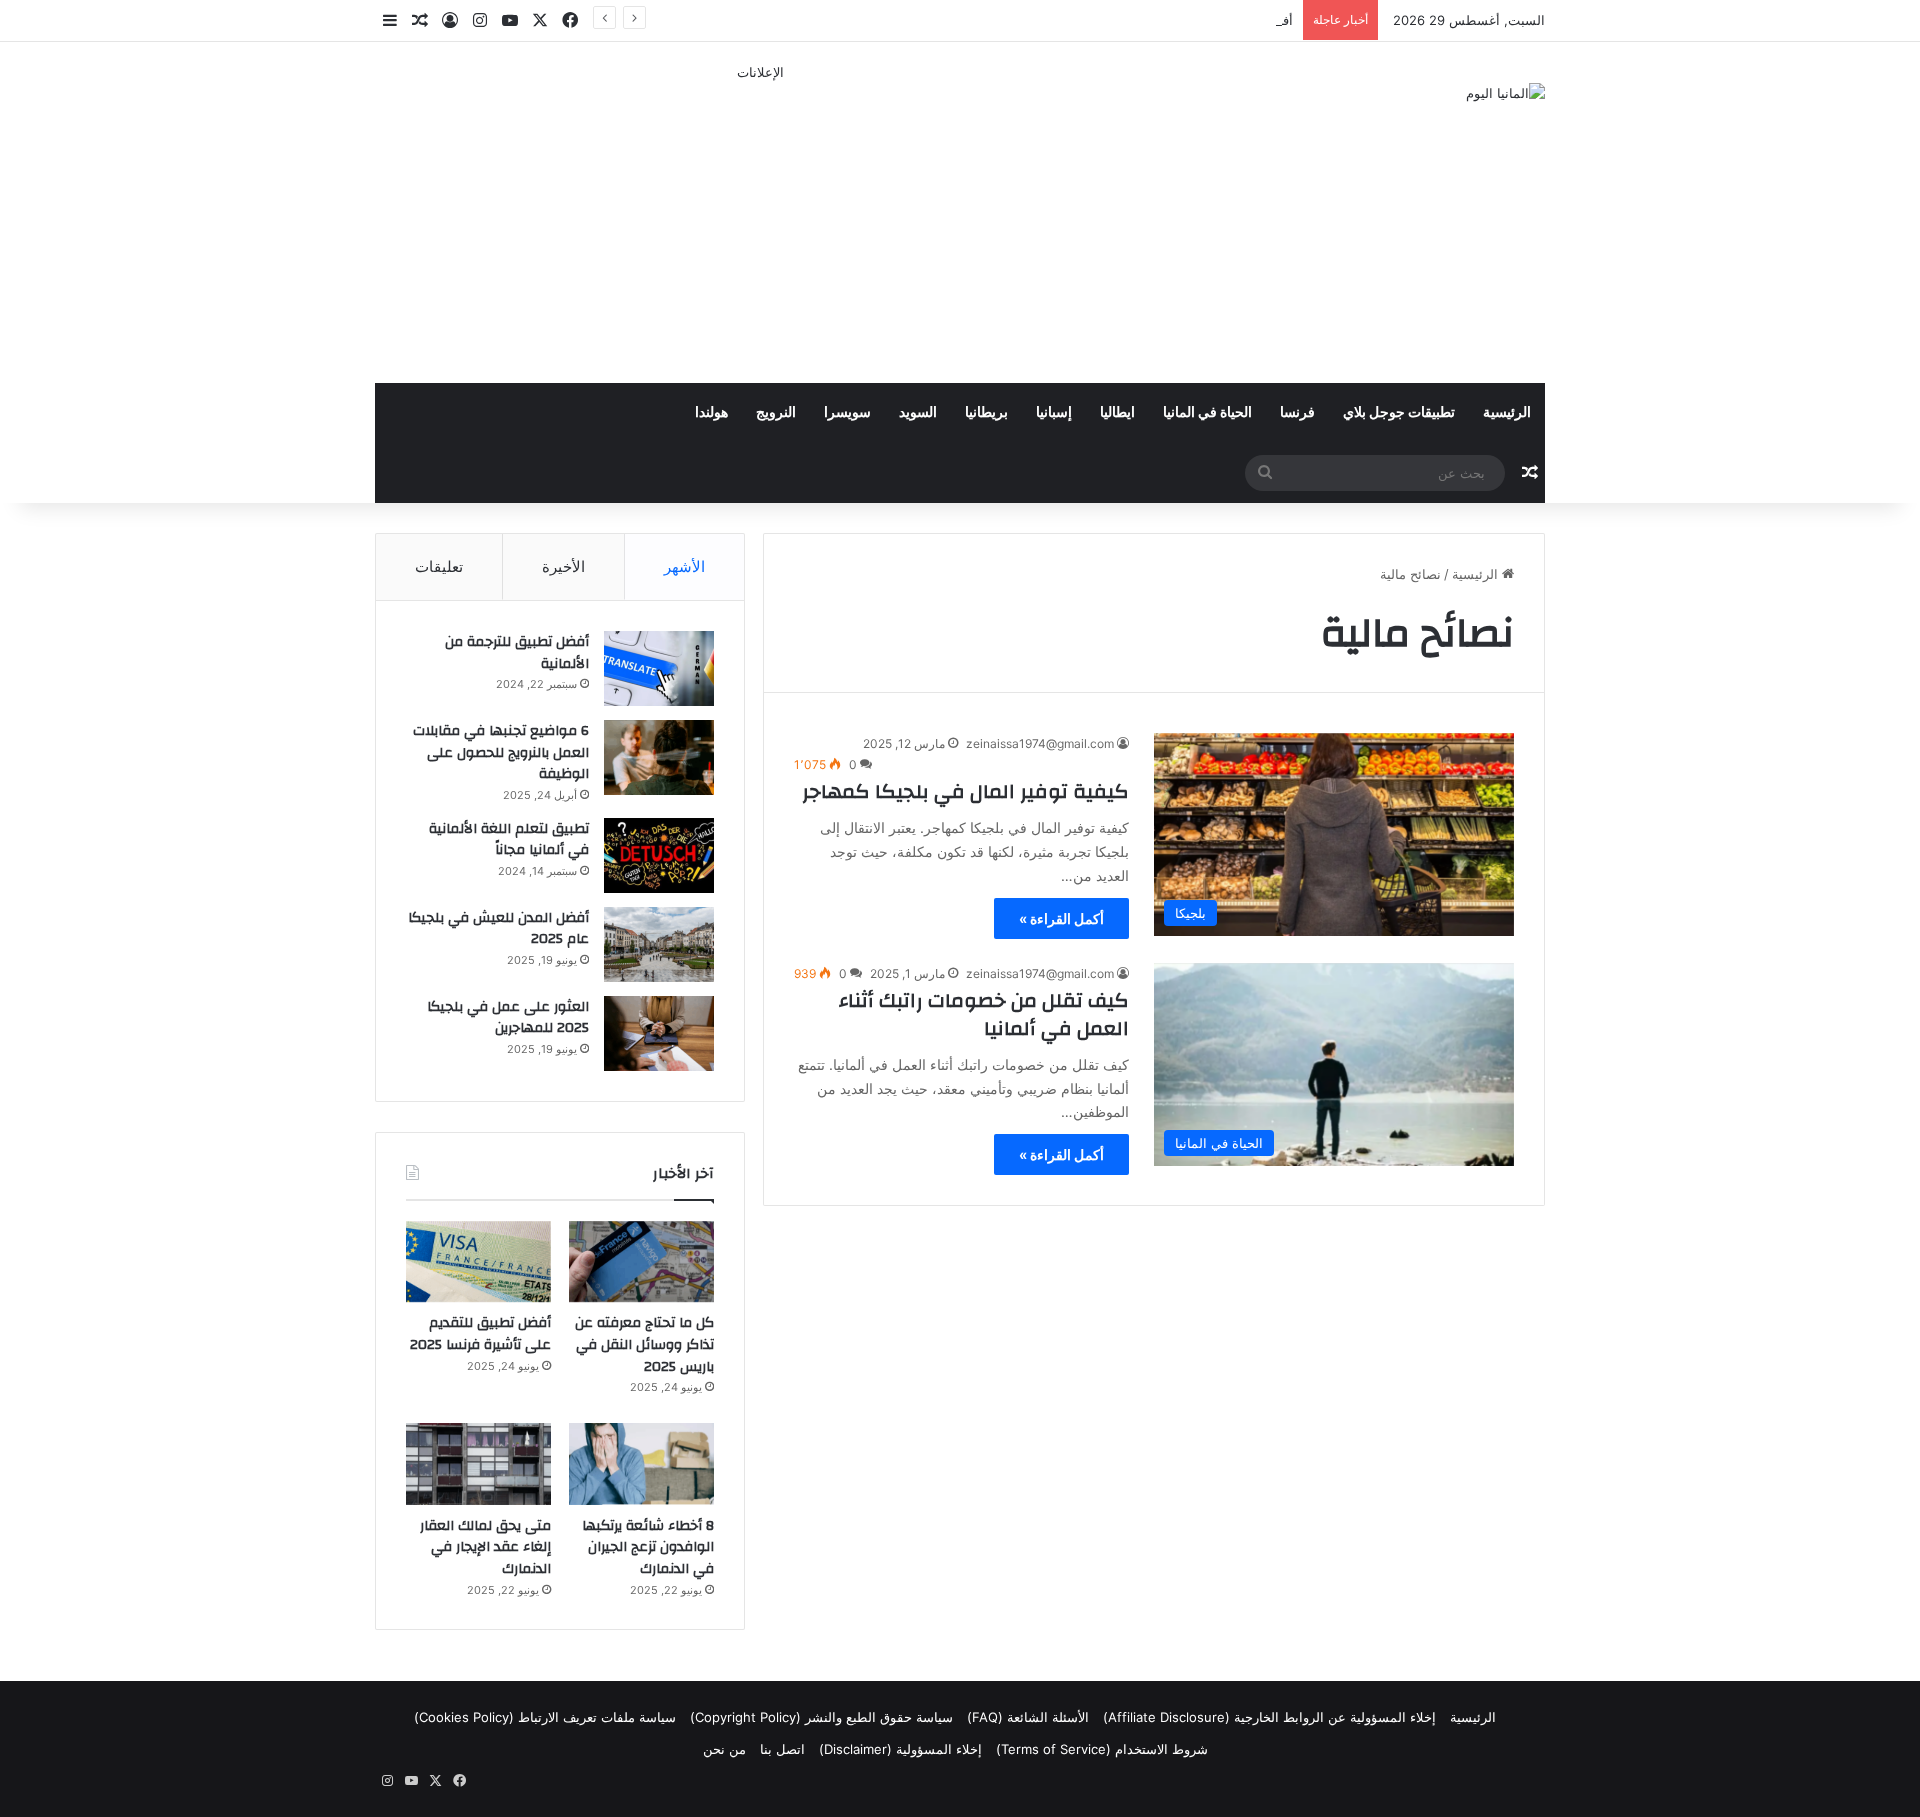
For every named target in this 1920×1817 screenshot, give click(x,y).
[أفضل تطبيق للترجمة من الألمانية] (659, 668)
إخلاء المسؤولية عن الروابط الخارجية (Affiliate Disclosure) (1269, 1717)
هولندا (711, 413)
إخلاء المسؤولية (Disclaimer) (900, 1749)
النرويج (776, 413)
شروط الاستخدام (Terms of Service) (1102, 1749)
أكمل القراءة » (1061, 918)
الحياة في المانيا (1207, 413)
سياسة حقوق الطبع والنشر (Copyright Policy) (821, 1717)
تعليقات (439, 566)
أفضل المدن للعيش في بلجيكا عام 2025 (498, 929)
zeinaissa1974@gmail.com (1040, 743)
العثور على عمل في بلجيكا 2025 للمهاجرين (508, 1018)
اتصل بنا (782, 1749)
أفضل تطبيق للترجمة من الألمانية (517, 653)
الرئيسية (1507, 413)
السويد (918, 413)
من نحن (724, 1749)
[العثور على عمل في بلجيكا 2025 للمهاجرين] (659, 1033)
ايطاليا (1117, 413)
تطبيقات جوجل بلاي (1399, 413)
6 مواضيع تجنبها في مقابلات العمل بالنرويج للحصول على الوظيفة (501, 752)
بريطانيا (986, 413)
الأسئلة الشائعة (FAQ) (1028, 1717)
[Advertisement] (760, 223)
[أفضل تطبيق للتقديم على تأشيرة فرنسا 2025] (478, 1262)
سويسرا (847, 413)
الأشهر (684, 566)
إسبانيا (1054, 413)
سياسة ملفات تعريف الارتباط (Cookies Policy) (545, 1717)
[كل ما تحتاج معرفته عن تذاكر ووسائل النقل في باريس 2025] (641, 1262)
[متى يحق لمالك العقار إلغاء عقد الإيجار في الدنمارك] (478, 1464)
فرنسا (1297, 413)
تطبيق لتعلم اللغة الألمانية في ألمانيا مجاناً (509, 840)
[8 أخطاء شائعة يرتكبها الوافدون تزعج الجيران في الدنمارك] (641, 1464)
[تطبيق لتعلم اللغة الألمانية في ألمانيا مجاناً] (659, 855)
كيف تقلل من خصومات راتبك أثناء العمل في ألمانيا (984, 1014)
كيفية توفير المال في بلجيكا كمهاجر (965, 791)
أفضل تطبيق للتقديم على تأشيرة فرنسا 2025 (1166, 20)
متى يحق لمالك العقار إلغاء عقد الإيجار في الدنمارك (485, 1547)
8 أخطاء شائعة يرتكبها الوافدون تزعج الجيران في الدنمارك (648, 1547)
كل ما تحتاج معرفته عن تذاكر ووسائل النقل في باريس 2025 (644, 1344)
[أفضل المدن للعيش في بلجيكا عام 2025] (659, 944)
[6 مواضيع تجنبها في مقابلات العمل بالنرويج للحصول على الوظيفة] (659, 757)
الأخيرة (563, 566)
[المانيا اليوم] (1505, 93)
